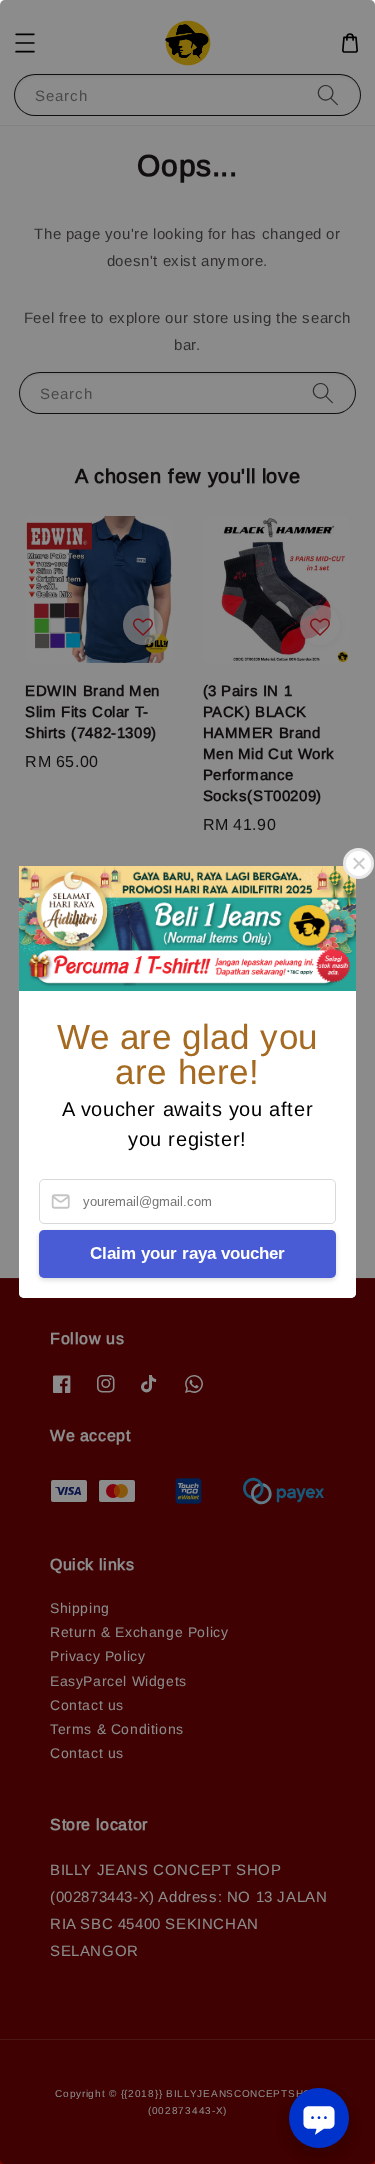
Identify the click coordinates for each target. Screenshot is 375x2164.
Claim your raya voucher (187, 1253)
